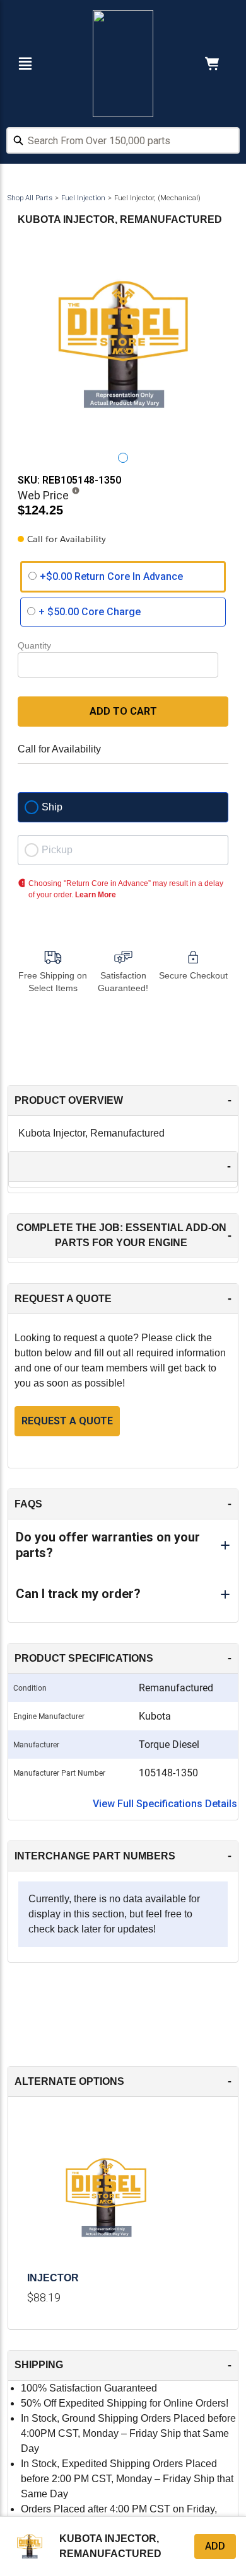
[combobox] (123, 142)
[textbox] (123, 140)
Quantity (34, 645)
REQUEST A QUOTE (67, 1421)
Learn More (96, 895)
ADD (215, 2546)
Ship (52, 807)
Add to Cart (123, 711)
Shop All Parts (30, 198)
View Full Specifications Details (165, 1804)
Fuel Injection (83, 198)
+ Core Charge (90, 612)
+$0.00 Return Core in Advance (111, 576)
